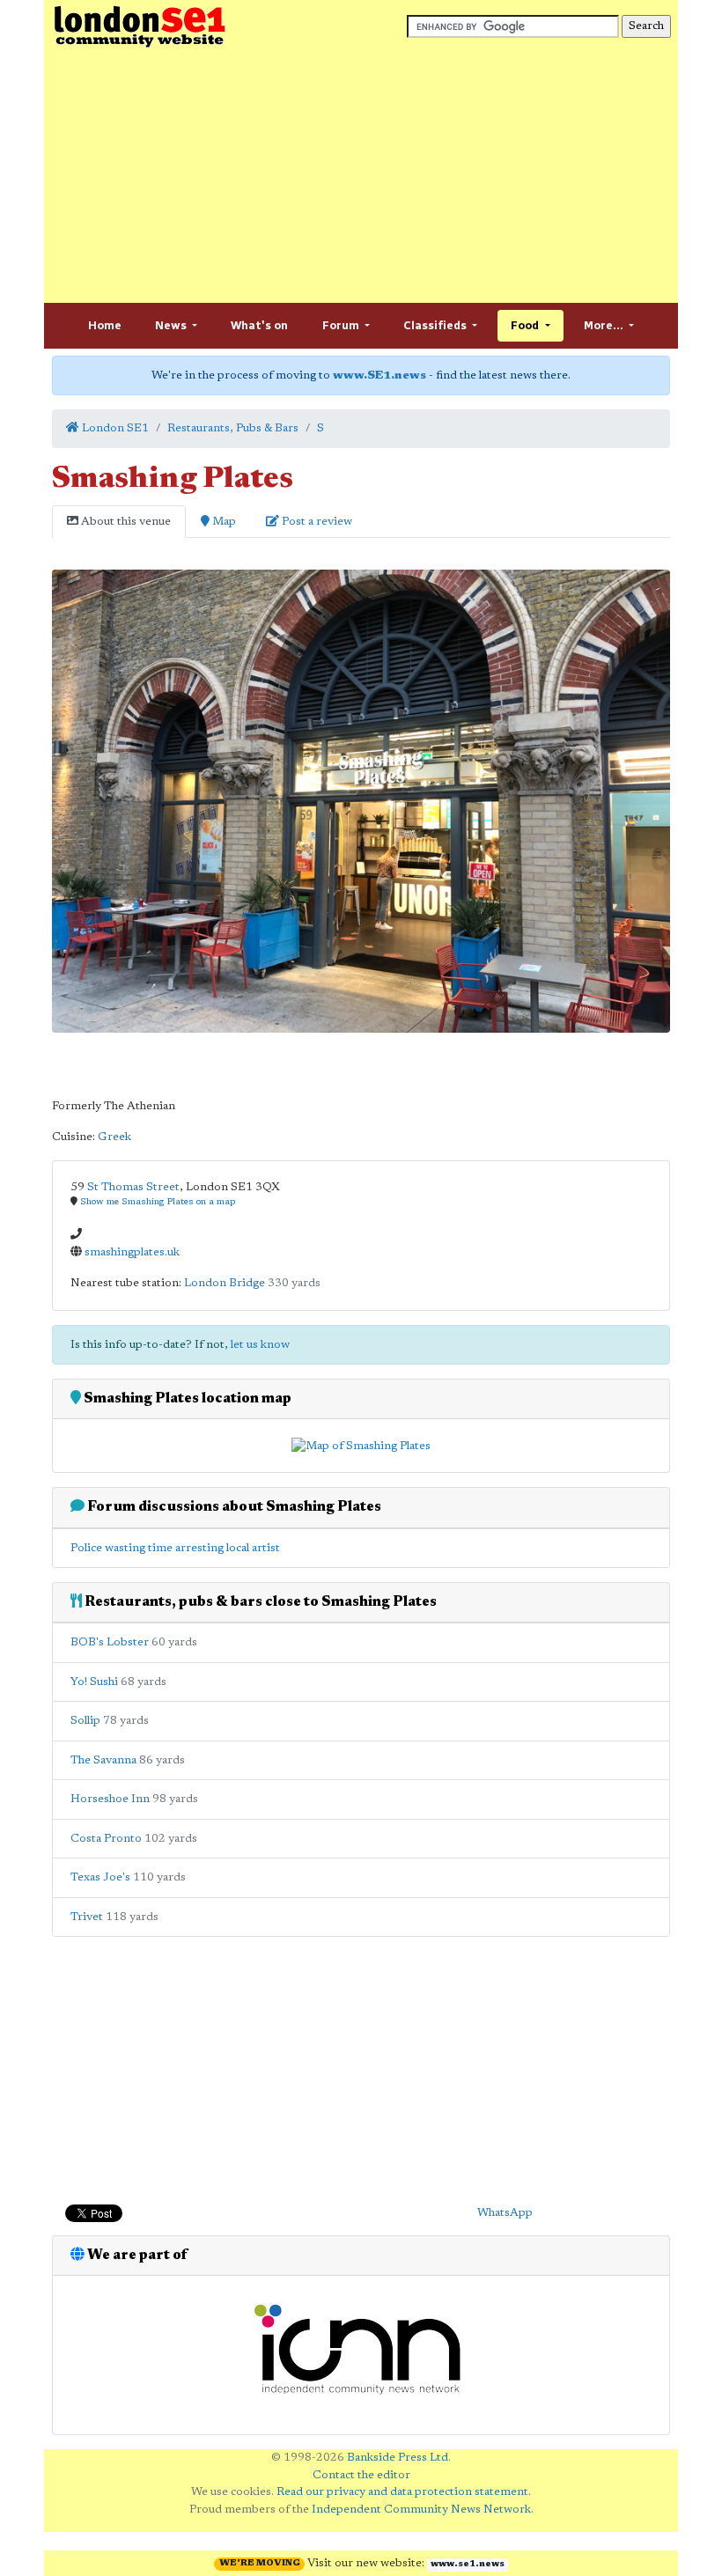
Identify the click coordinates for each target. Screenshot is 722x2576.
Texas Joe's (100, 1877)
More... (605, 325)
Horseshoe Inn (110, 1799)
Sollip (85, 1721)
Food (526, 325)
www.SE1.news (379, 375)
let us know (260, 1345)
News (172, 325)
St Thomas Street (133, 1187)
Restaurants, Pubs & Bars (233, 428)
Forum (342, 325)
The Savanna (103, 1760)
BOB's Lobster (110, 1642)
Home (105, 325)
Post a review (316, 522)
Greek (114, 1137)
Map (223, 522)
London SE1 (114, 428)
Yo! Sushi (94, 1682)
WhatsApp (505, 2213)
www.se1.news (468, 2565)
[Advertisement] (361, 176)
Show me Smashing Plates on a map (158, 1202)
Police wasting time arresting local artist (175, 1548)
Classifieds (436, 325)
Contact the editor (361, 2475)
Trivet (87, 1917)
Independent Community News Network (421, 2510)
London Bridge (225, 1283)
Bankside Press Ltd (398, 2458)
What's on (259, 325)
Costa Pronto (106, 1839)
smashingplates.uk (132, 1252)
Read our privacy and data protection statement (402, 2492)
